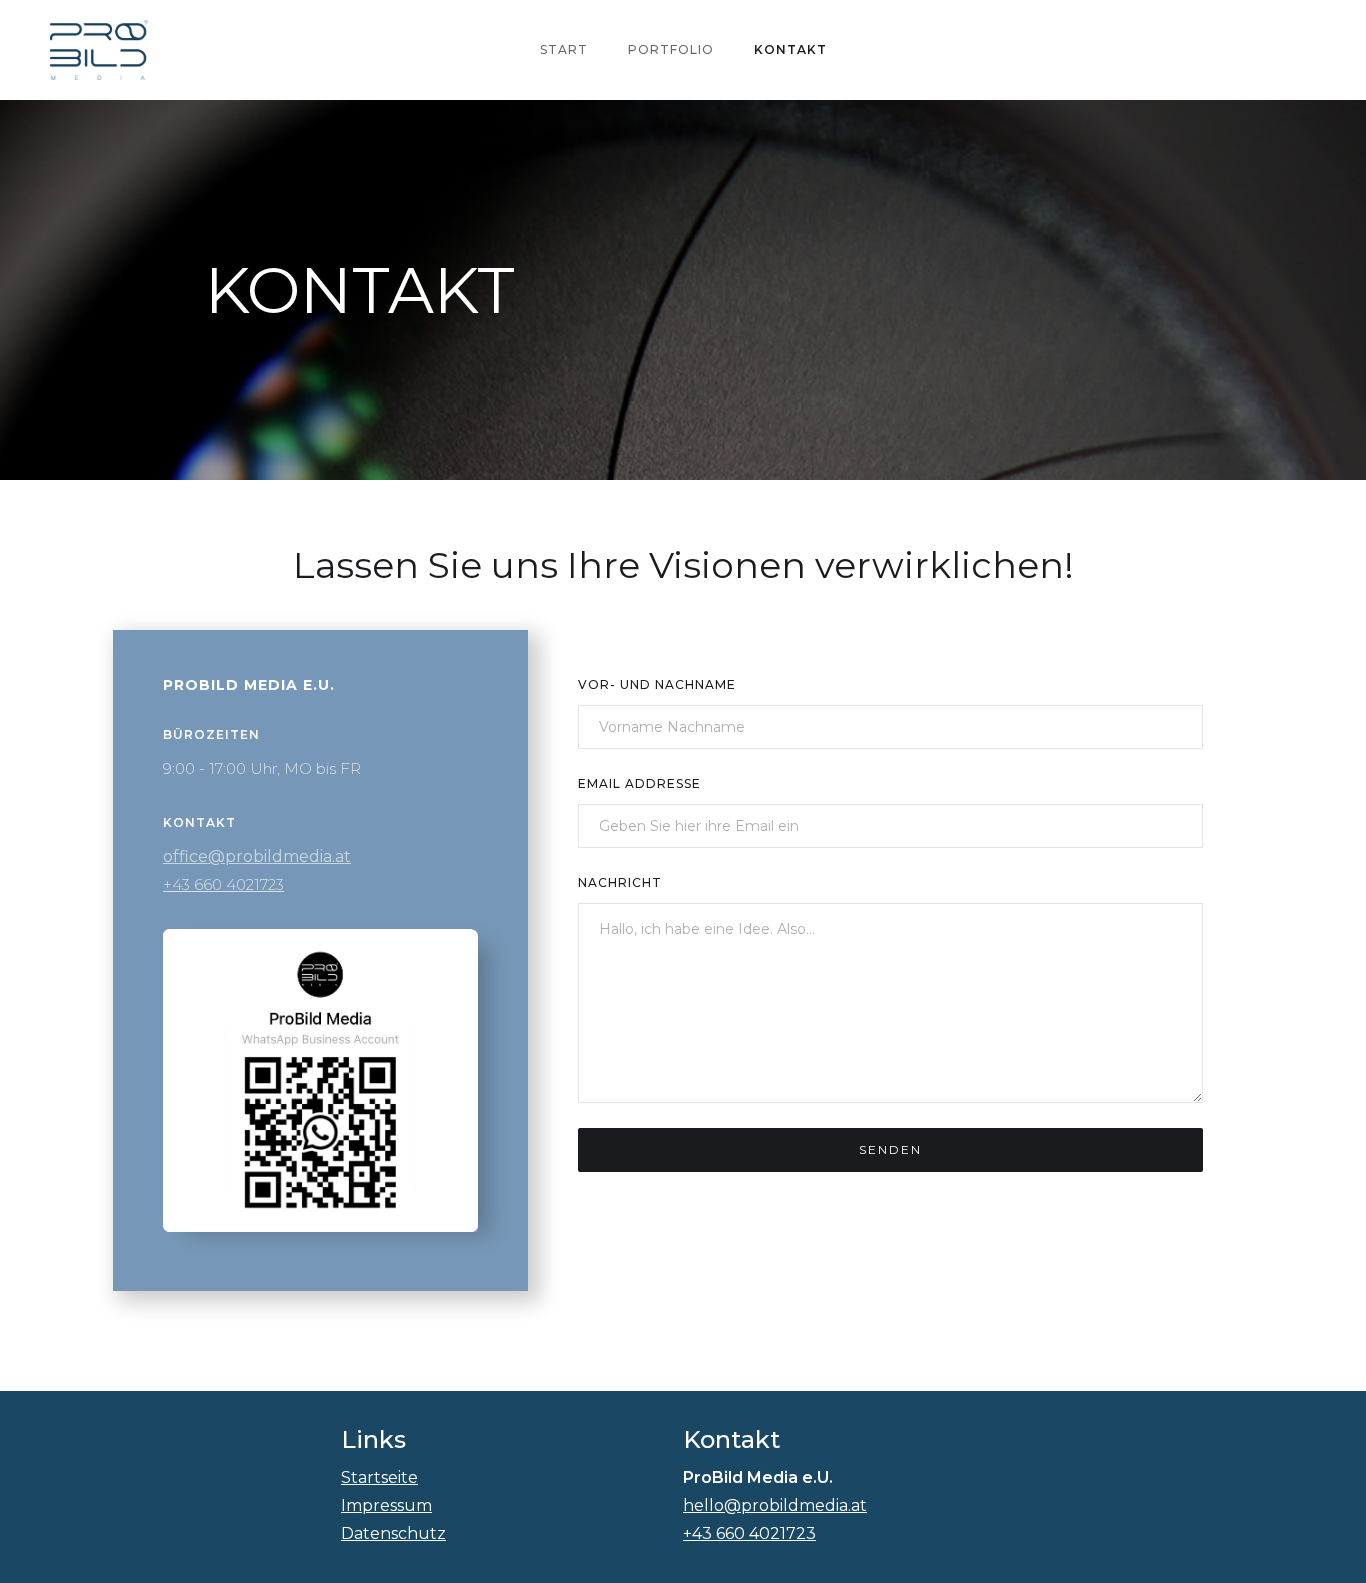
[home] (99, 50)
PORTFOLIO (671, 49)
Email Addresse (639, 783)
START (564, 49)
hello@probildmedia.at (775, 1505)
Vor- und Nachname (657, 684)
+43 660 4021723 (223, 884)
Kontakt (790, 49)
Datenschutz (393, 1533)
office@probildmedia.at (257, 856)
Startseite (379, 1477)
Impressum (386, 1505)
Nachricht (620, 882)
